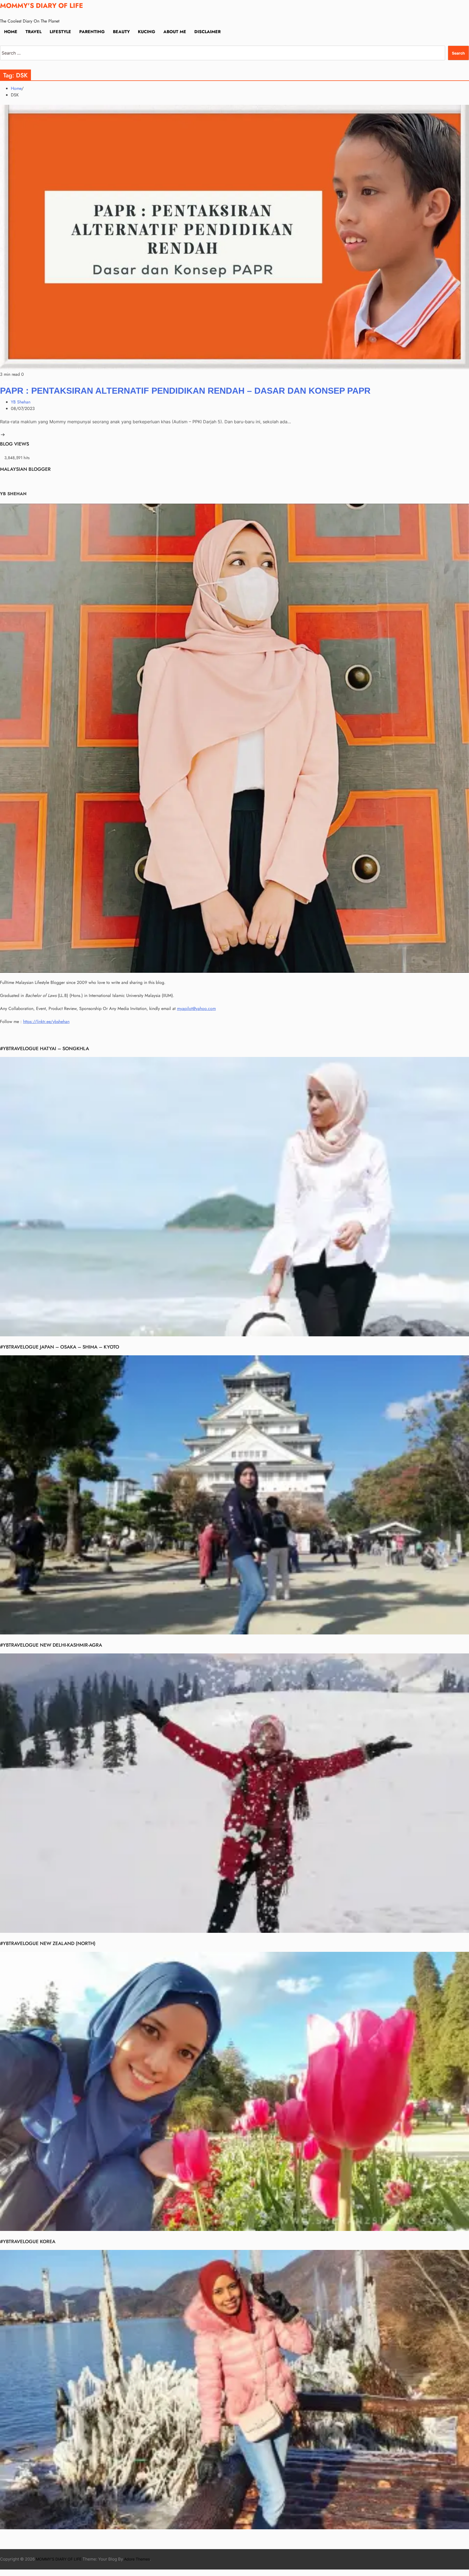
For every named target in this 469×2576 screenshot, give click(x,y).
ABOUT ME (175, 32)
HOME (11, 32)
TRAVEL (34, 32)
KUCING (147, 32)
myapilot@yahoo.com (196, 1008)
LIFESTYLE (60, 32)
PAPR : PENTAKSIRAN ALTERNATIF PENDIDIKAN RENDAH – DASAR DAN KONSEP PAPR (185, 391)
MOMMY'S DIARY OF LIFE (42, 6)
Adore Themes (137, 2559)
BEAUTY (121, 32)
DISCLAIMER (207, 32)
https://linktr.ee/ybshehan (46, 1022)
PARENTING (92, 32)
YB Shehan (21, 402)
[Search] (2, 42)
